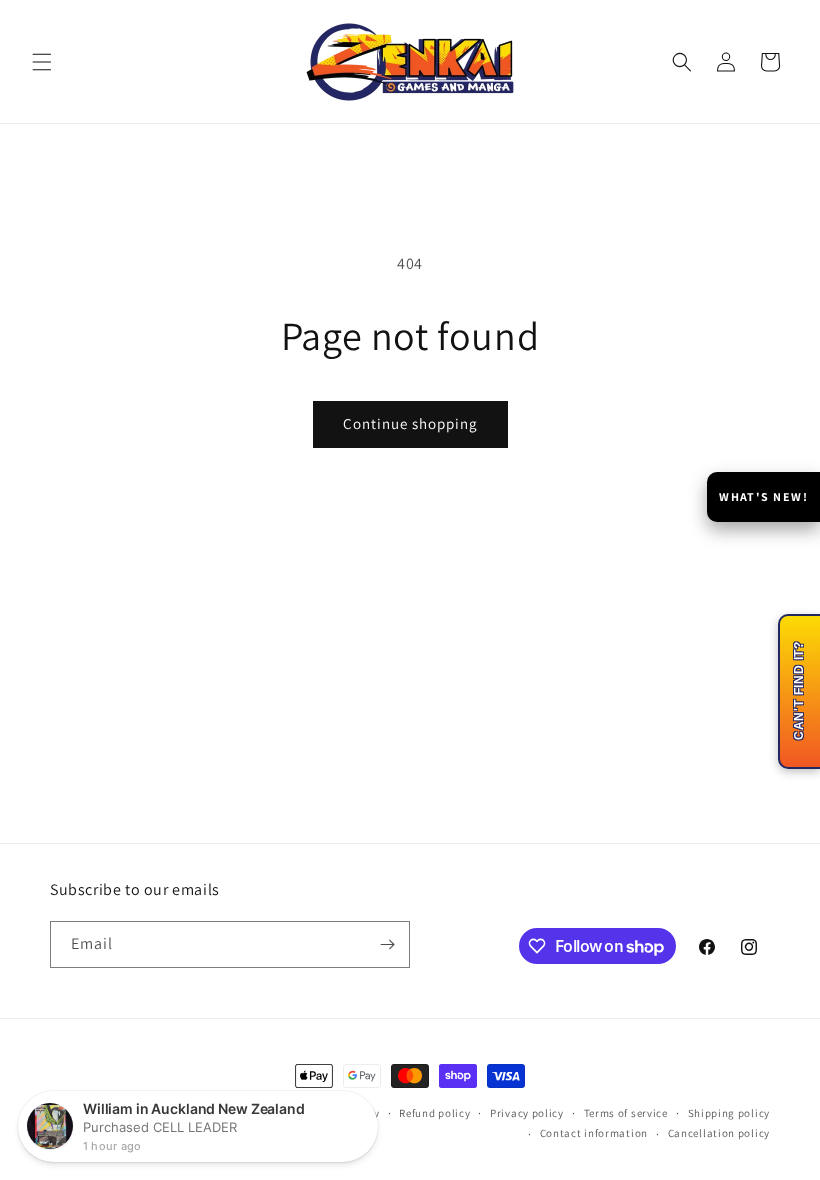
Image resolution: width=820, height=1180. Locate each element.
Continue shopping (410, 423)
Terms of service (626, 1113)
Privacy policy (527, 1113)
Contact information (594, 1133)
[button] (42, 62)
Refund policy (434, 1113)
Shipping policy (729, 1113)
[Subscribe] (387, 944)
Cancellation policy (719, 1133)
